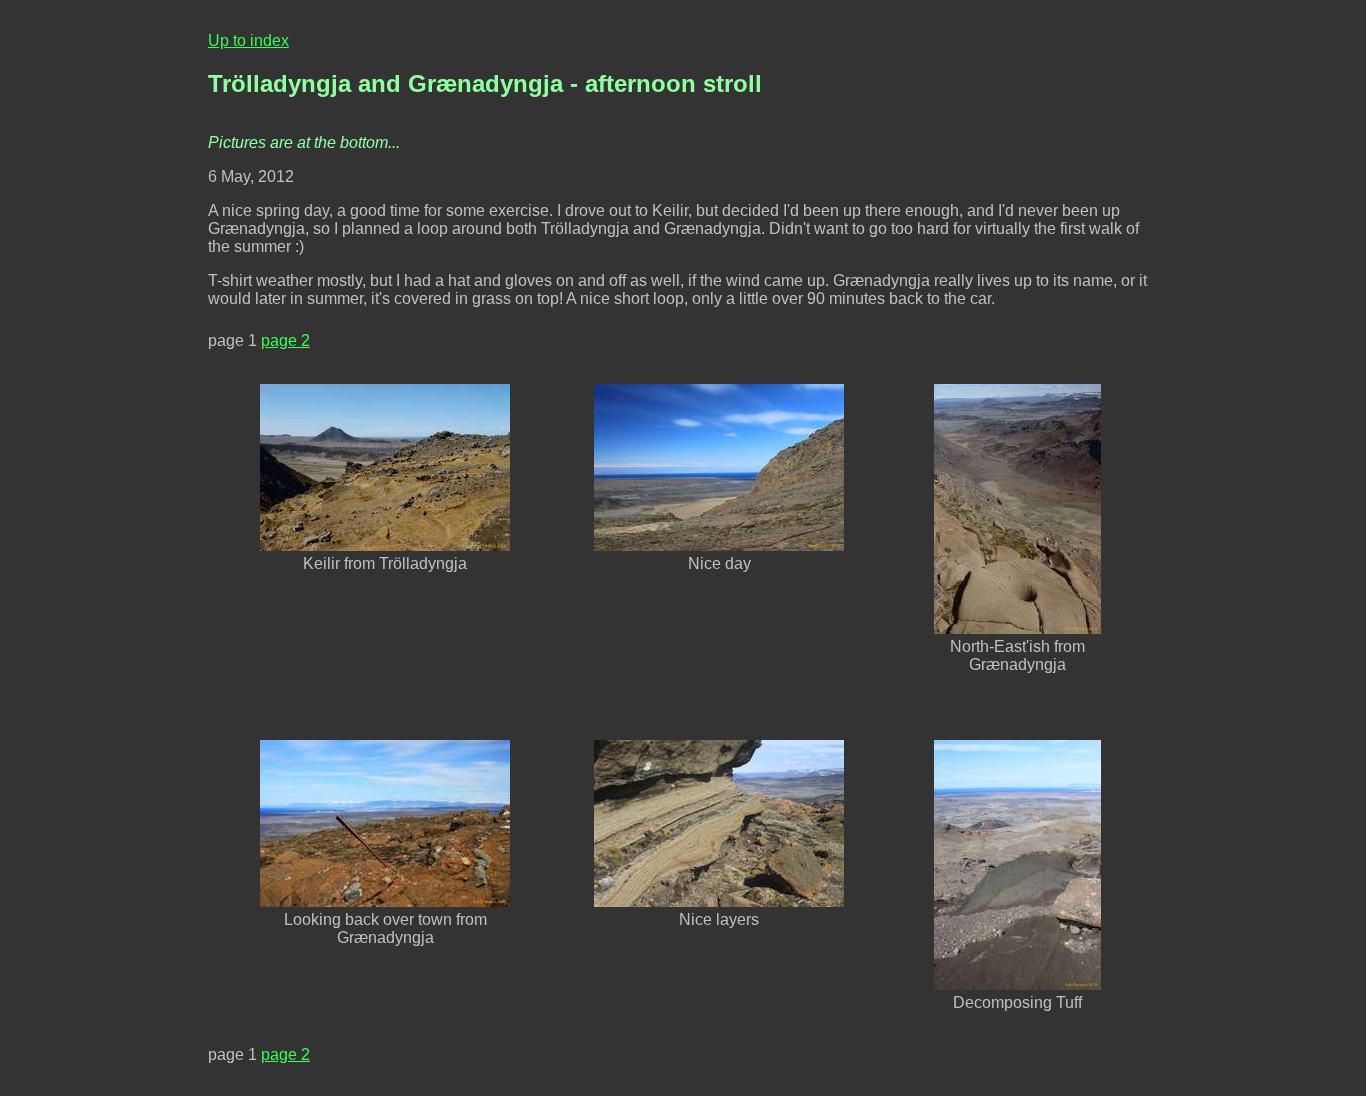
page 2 (285, 340)
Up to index (248, 40)
